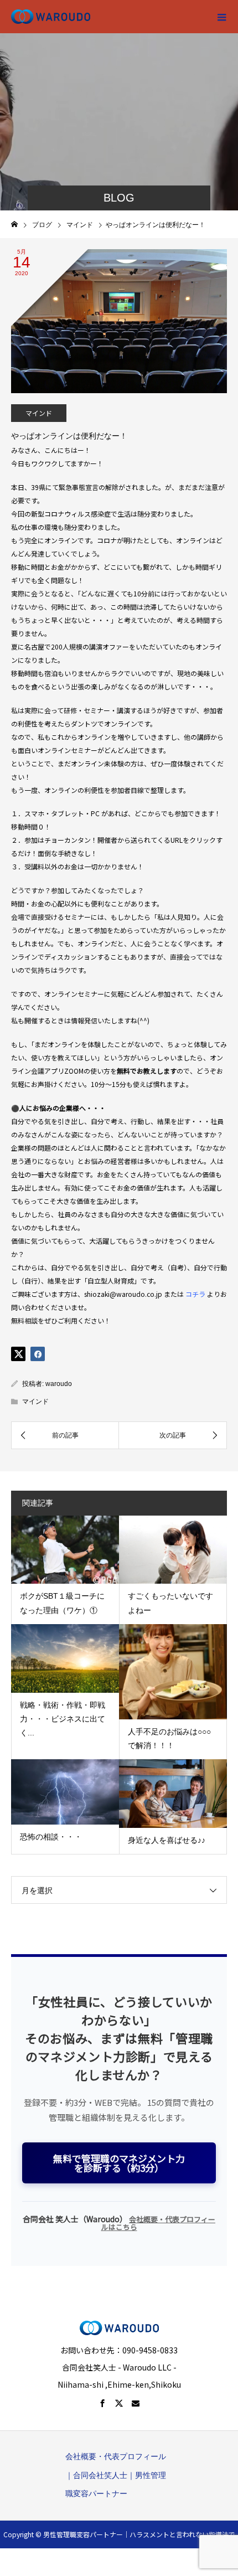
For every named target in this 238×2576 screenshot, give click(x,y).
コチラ (195, 1294)
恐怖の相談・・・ (51, 1837)
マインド (39, 413)
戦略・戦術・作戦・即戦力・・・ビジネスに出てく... (63, 1719)
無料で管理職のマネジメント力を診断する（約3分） (119, 2163)
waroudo (59, 1384)
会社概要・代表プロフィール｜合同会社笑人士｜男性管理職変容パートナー (116, 2475)
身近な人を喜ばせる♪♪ (167, 1840)
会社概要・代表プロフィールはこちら (159, 2223)
